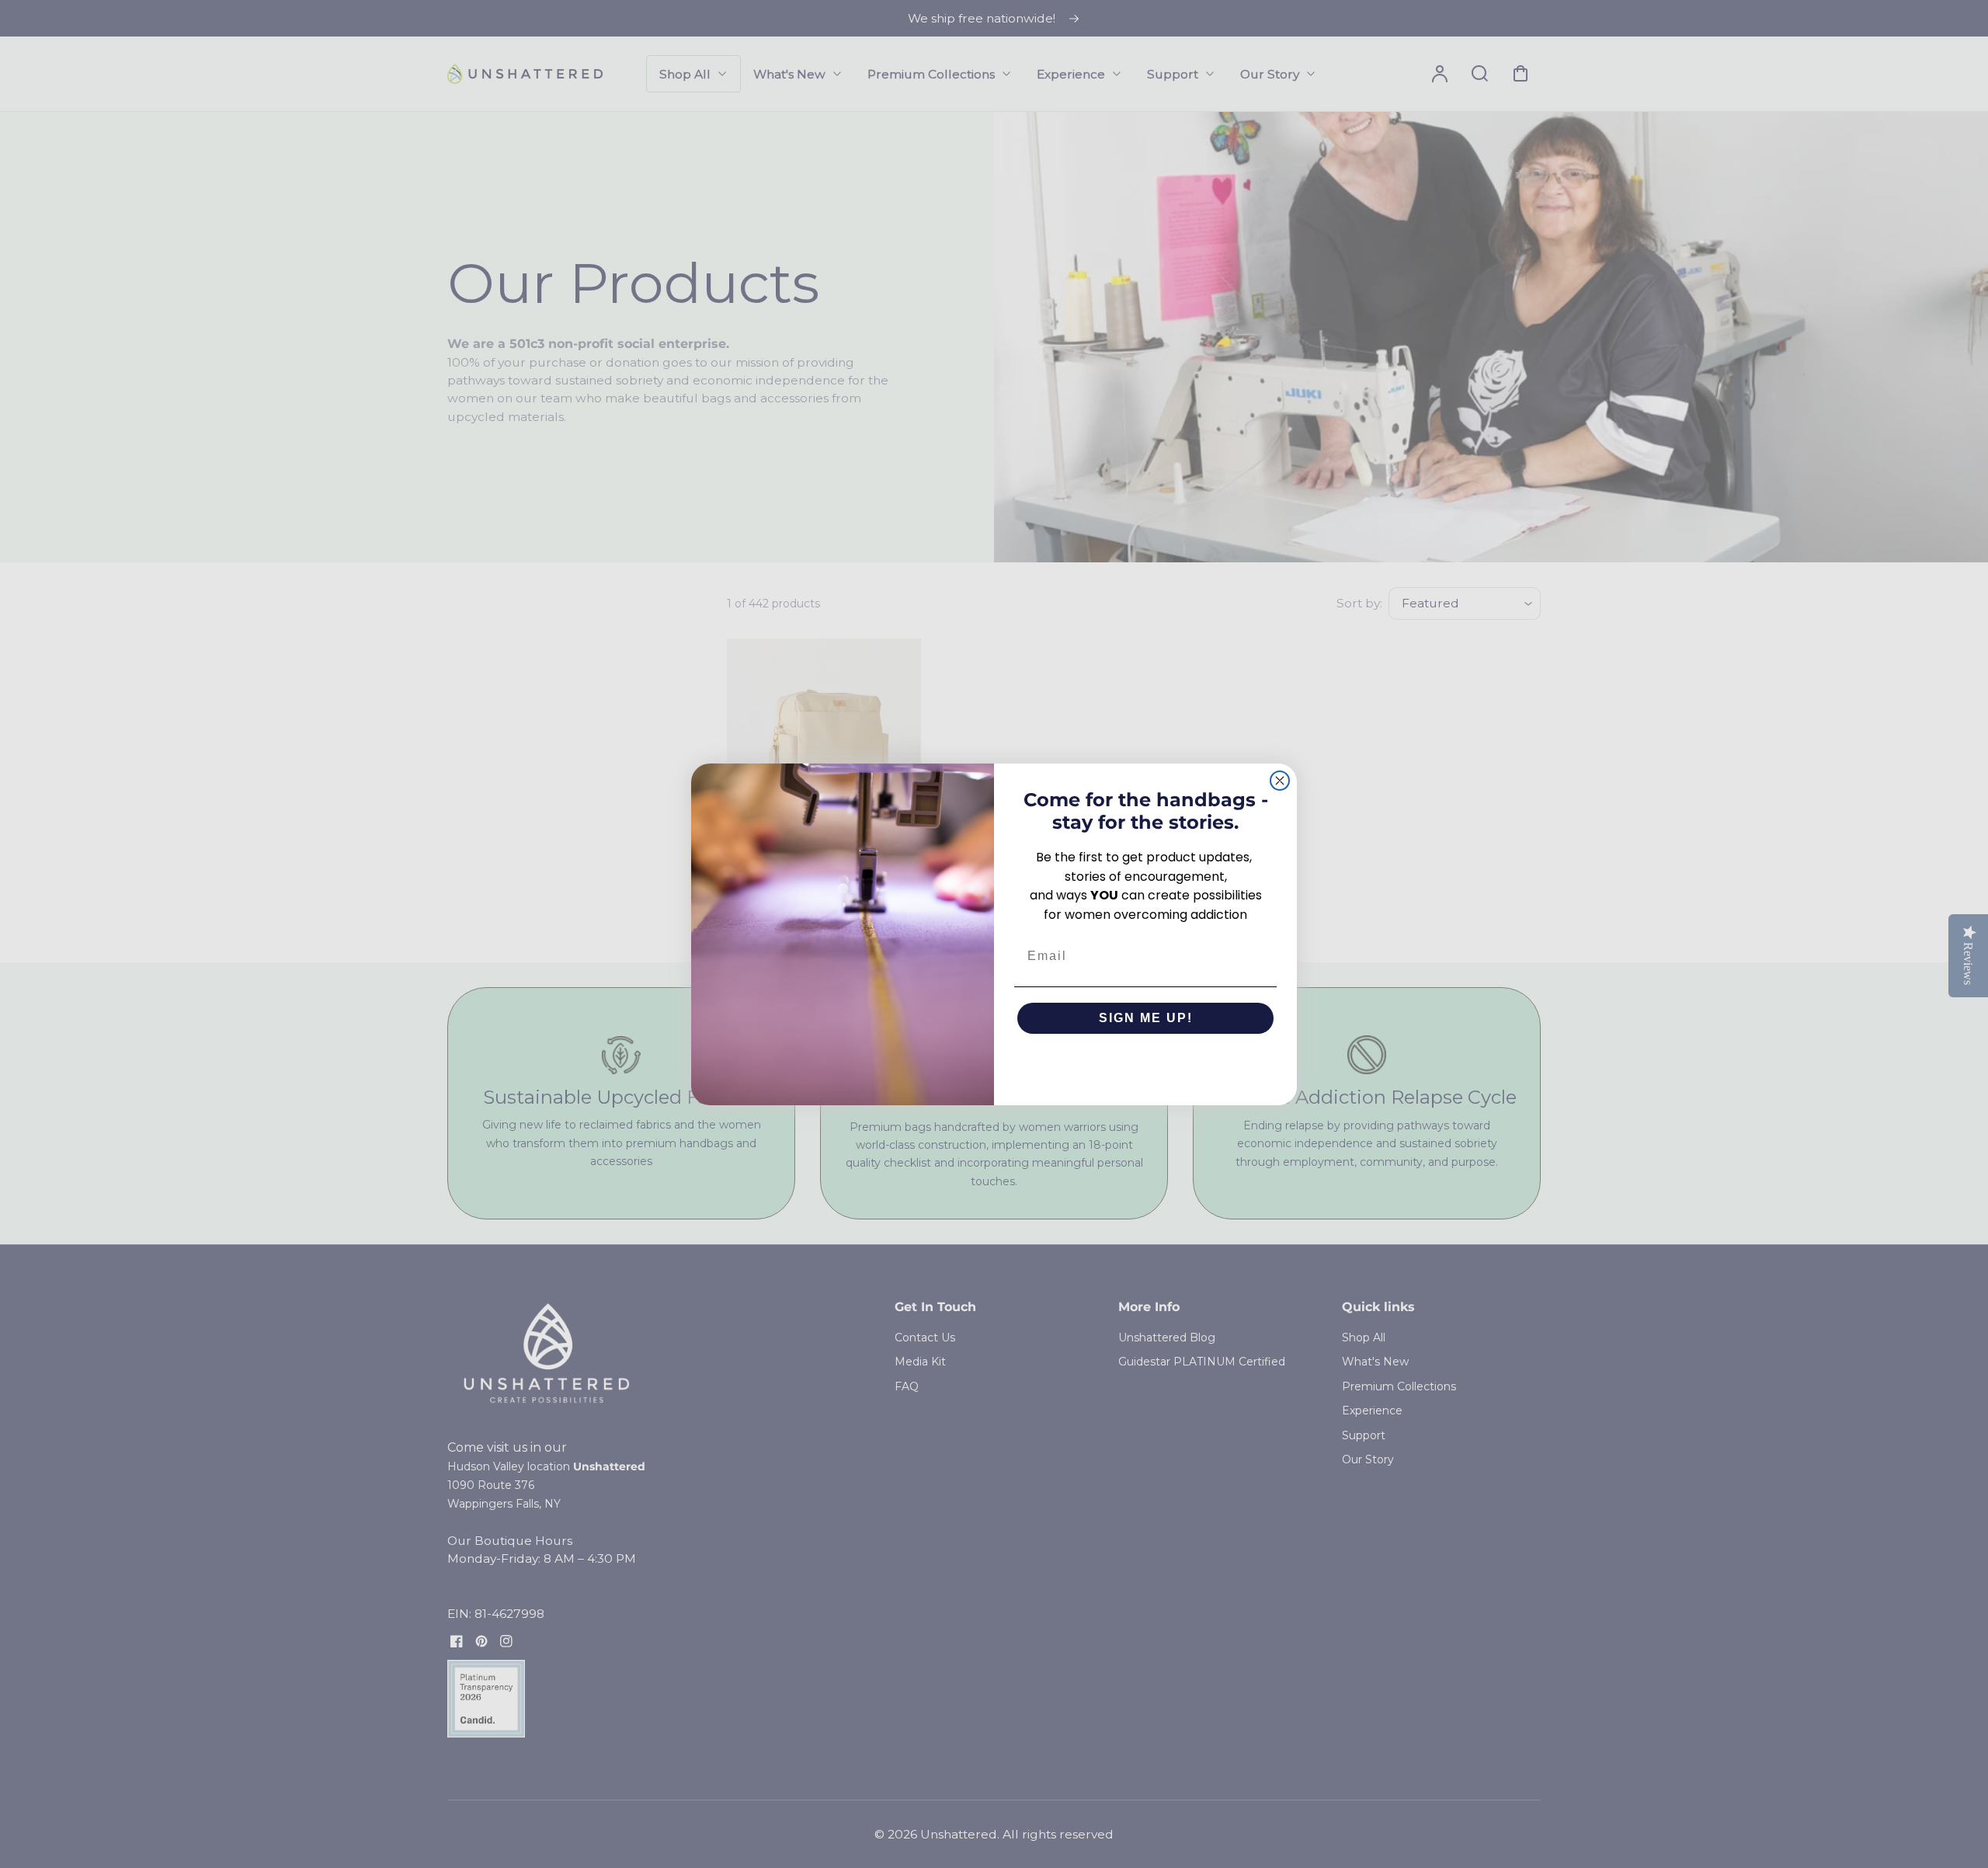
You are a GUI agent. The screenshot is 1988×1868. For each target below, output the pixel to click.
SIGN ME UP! (1146, 1018)
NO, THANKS (1146, 1065)
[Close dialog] (1280, 781)
